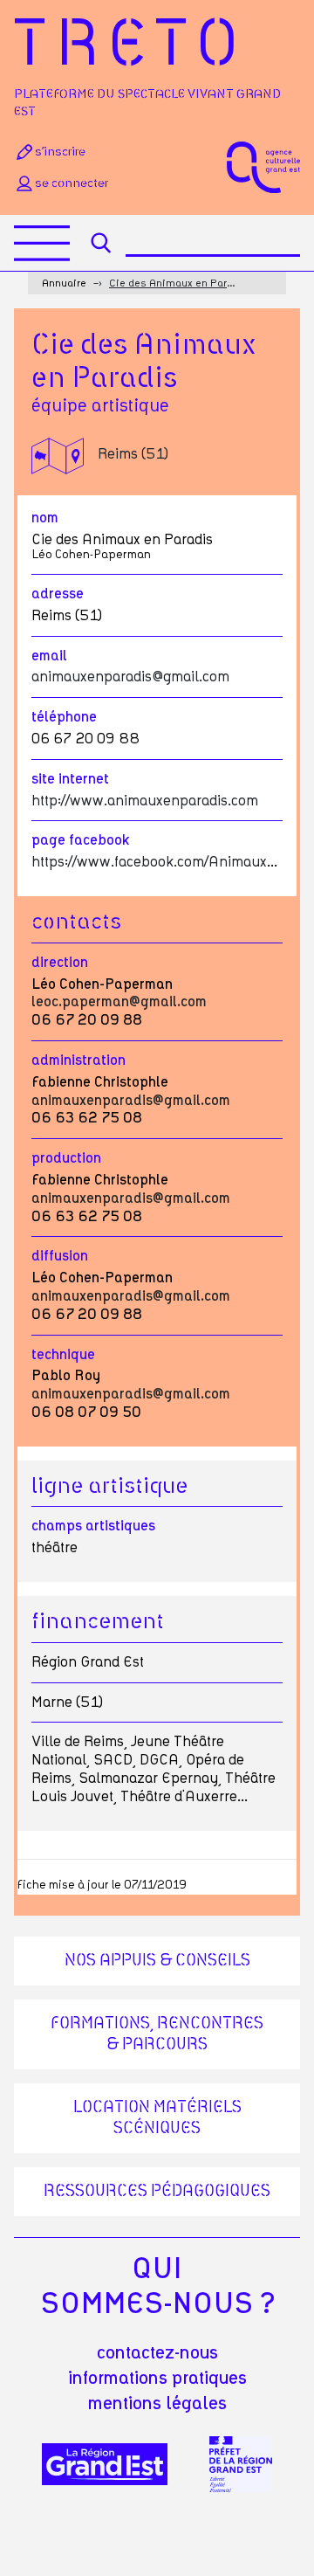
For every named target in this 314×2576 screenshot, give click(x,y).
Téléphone (64, 717)
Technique (63, 1355)
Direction (60, 963)
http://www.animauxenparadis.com (145, 801)
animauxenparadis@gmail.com (130, 677)
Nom (45, 518)
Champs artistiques (93, 1526)
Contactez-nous (157, 2353)
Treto (131, 46)
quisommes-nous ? (157, 2287)
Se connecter (72, 183)
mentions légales (157, 2404)
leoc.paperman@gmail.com (119, 1002)
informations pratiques (157, 2379)
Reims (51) (133, 454)
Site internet (70, 779)
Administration (78, 1060)
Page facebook (81, 840)
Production (66, 1158)
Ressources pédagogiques (157, 2192)
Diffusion (60, 1256)
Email (49, 656)
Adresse (58, 594)
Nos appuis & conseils (157, 1961)
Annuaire (64, 283)
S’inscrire (60, 152)
